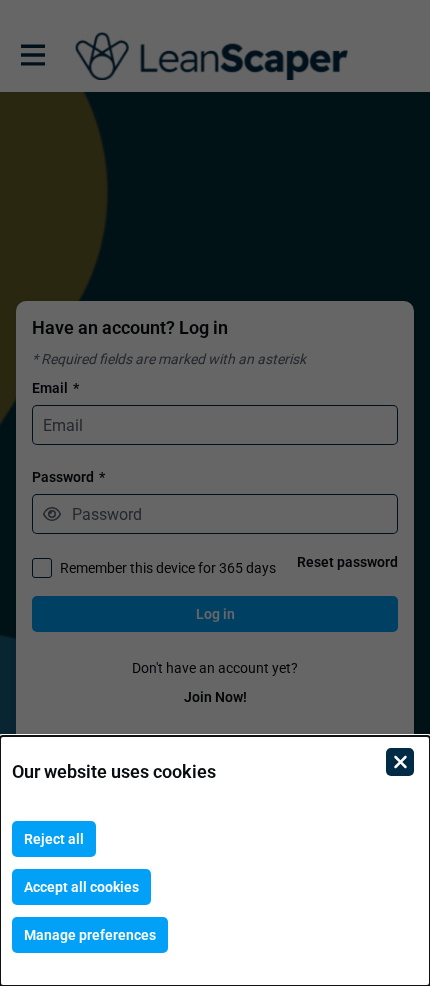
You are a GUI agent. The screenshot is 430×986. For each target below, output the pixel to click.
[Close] (400, 762)
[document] (215, 861)
